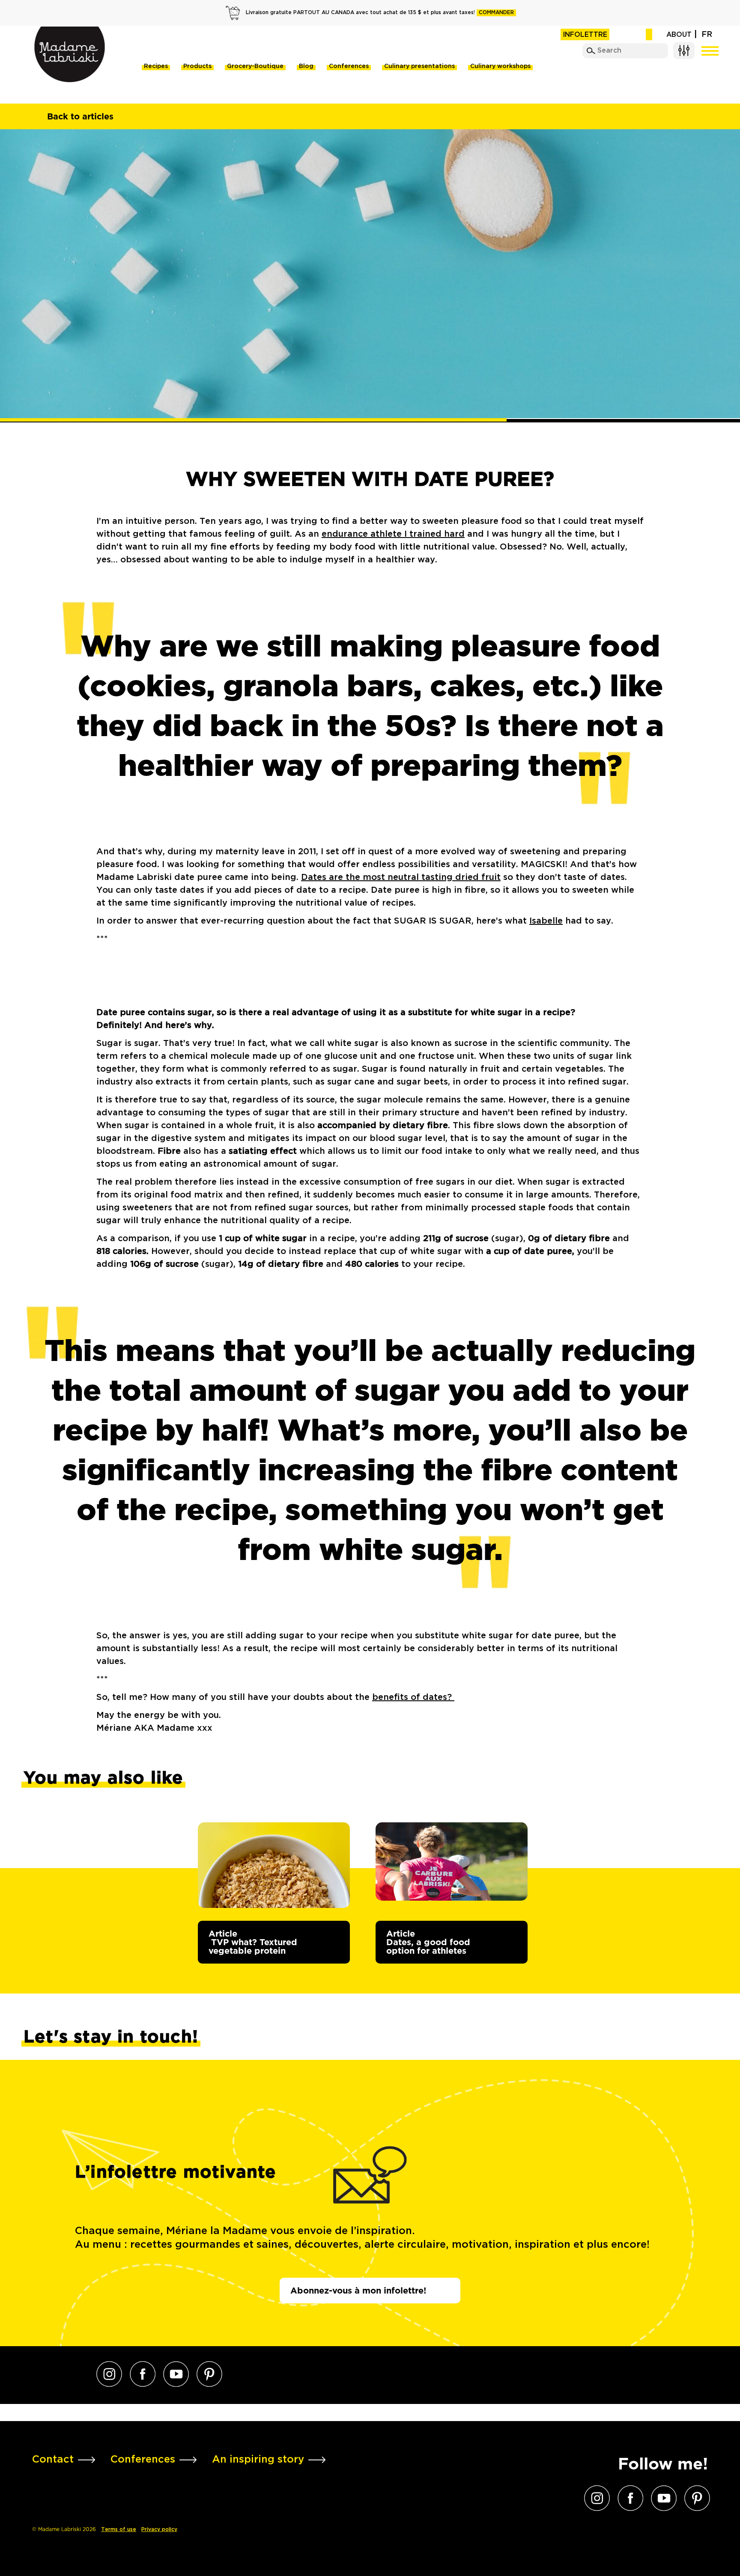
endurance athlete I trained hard (393, 534)
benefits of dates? (413, 1697)
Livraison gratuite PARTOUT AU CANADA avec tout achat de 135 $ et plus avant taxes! (380, 13)
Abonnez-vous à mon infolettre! (358, 2291)
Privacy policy (159, 2530)
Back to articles (80, 116)
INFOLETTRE (585, 35)
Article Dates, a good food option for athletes (428, 1942)
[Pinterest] (209, 2374)
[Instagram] (109, 2374)
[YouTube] (176, 2374)
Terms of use (119, 2530)
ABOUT (679, 35)
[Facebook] (143, 2374)
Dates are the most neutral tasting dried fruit (401, 877)
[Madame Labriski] (70, 54)
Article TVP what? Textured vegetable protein (253, 1942)
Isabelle (546, 921)
